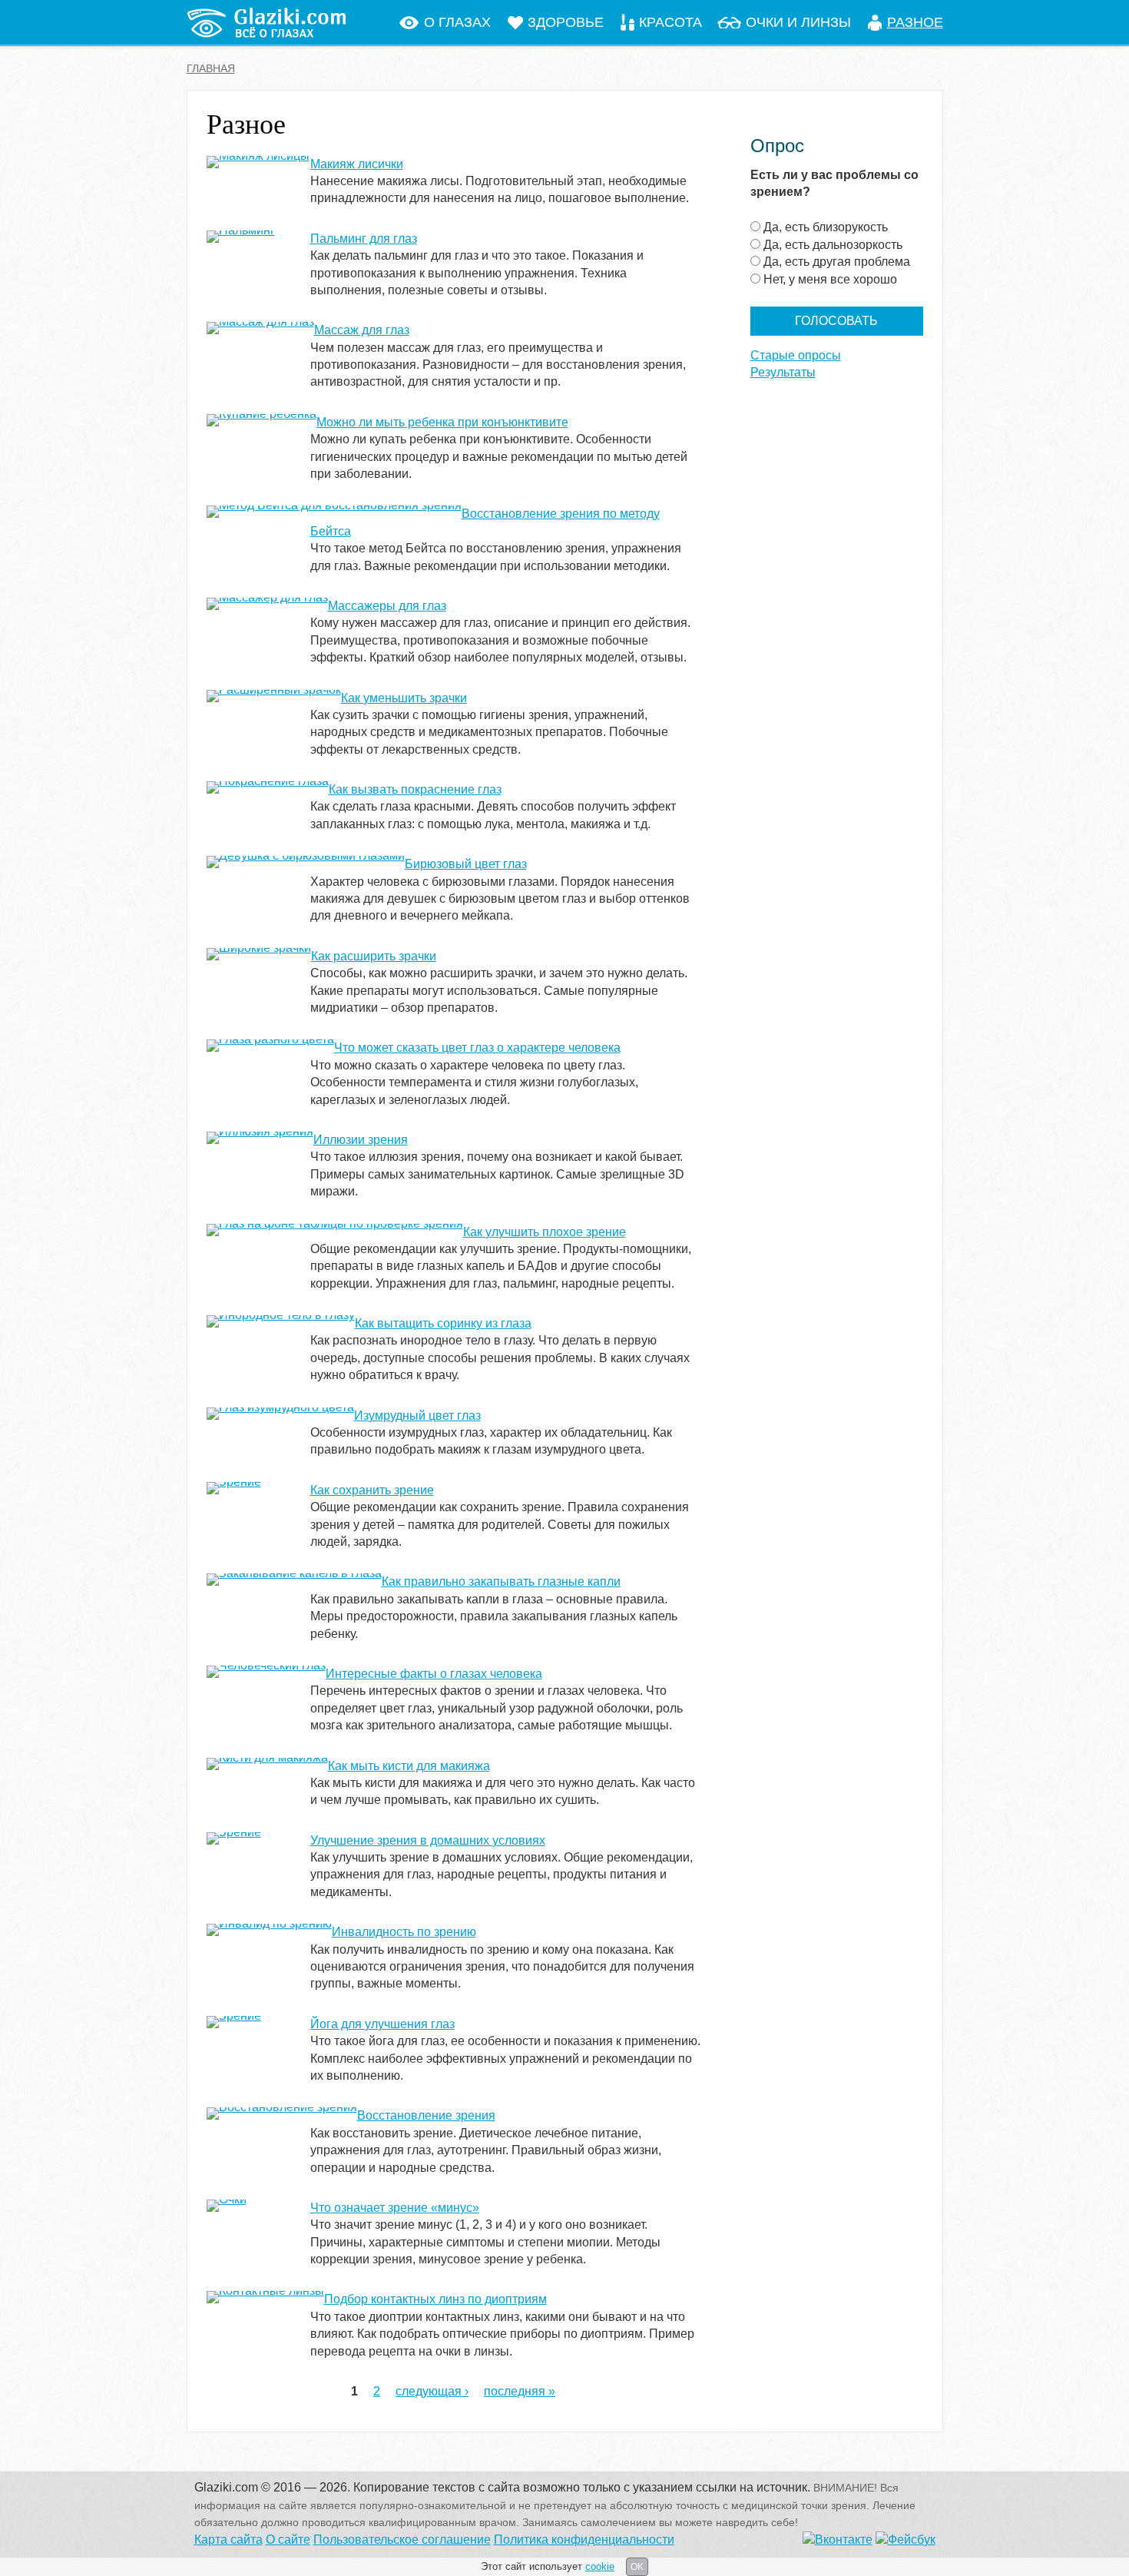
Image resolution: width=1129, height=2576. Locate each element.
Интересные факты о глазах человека (434, 1674)
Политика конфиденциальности (584, 2540)
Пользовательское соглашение (402, 2540)
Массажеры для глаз (387, 606)
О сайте (288, 2540)
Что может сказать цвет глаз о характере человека (477, 1048)
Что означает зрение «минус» (395, 2208)
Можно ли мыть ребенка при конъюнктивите (442, 422)
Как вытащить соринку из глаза (443, 1323)
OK (637, 2567)
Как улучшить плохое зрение (545, 1232)
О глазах (457, 22)
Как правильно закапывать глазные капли (501, 1581)
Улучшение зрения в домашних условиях (428, 1840)
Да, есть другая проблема (837, 262)
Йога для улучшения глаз (382, 2024)
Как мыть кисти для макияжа (409, 1766)
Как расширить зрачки (374, 956)
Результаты (783, 372)
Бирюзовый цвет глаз (466, 864)
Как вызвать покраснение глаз (415, 789)
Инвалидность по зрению (404, 1932)
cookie (600, 2566)
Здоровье (566, 22)
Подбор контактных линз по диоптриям (435, 2299)
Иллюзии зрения (361, 1140)
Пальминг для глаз (364, 239)
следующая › (432, 2391)
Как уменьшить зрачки (404, 698)
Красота (670, 22)
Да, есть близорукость (826, 227)
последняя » (520, 2391)
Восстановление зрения (426, 2115)
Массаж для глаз (362, 330)
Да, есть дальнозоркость (833, 245)
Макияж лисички (357, 164)
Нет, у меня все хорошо (830, 279)
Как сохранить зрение (372, 1490)
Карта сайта (228, 2540)
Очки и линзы (798, 22)
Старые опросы (796, 355)
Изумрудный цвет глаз (417, 1416)
